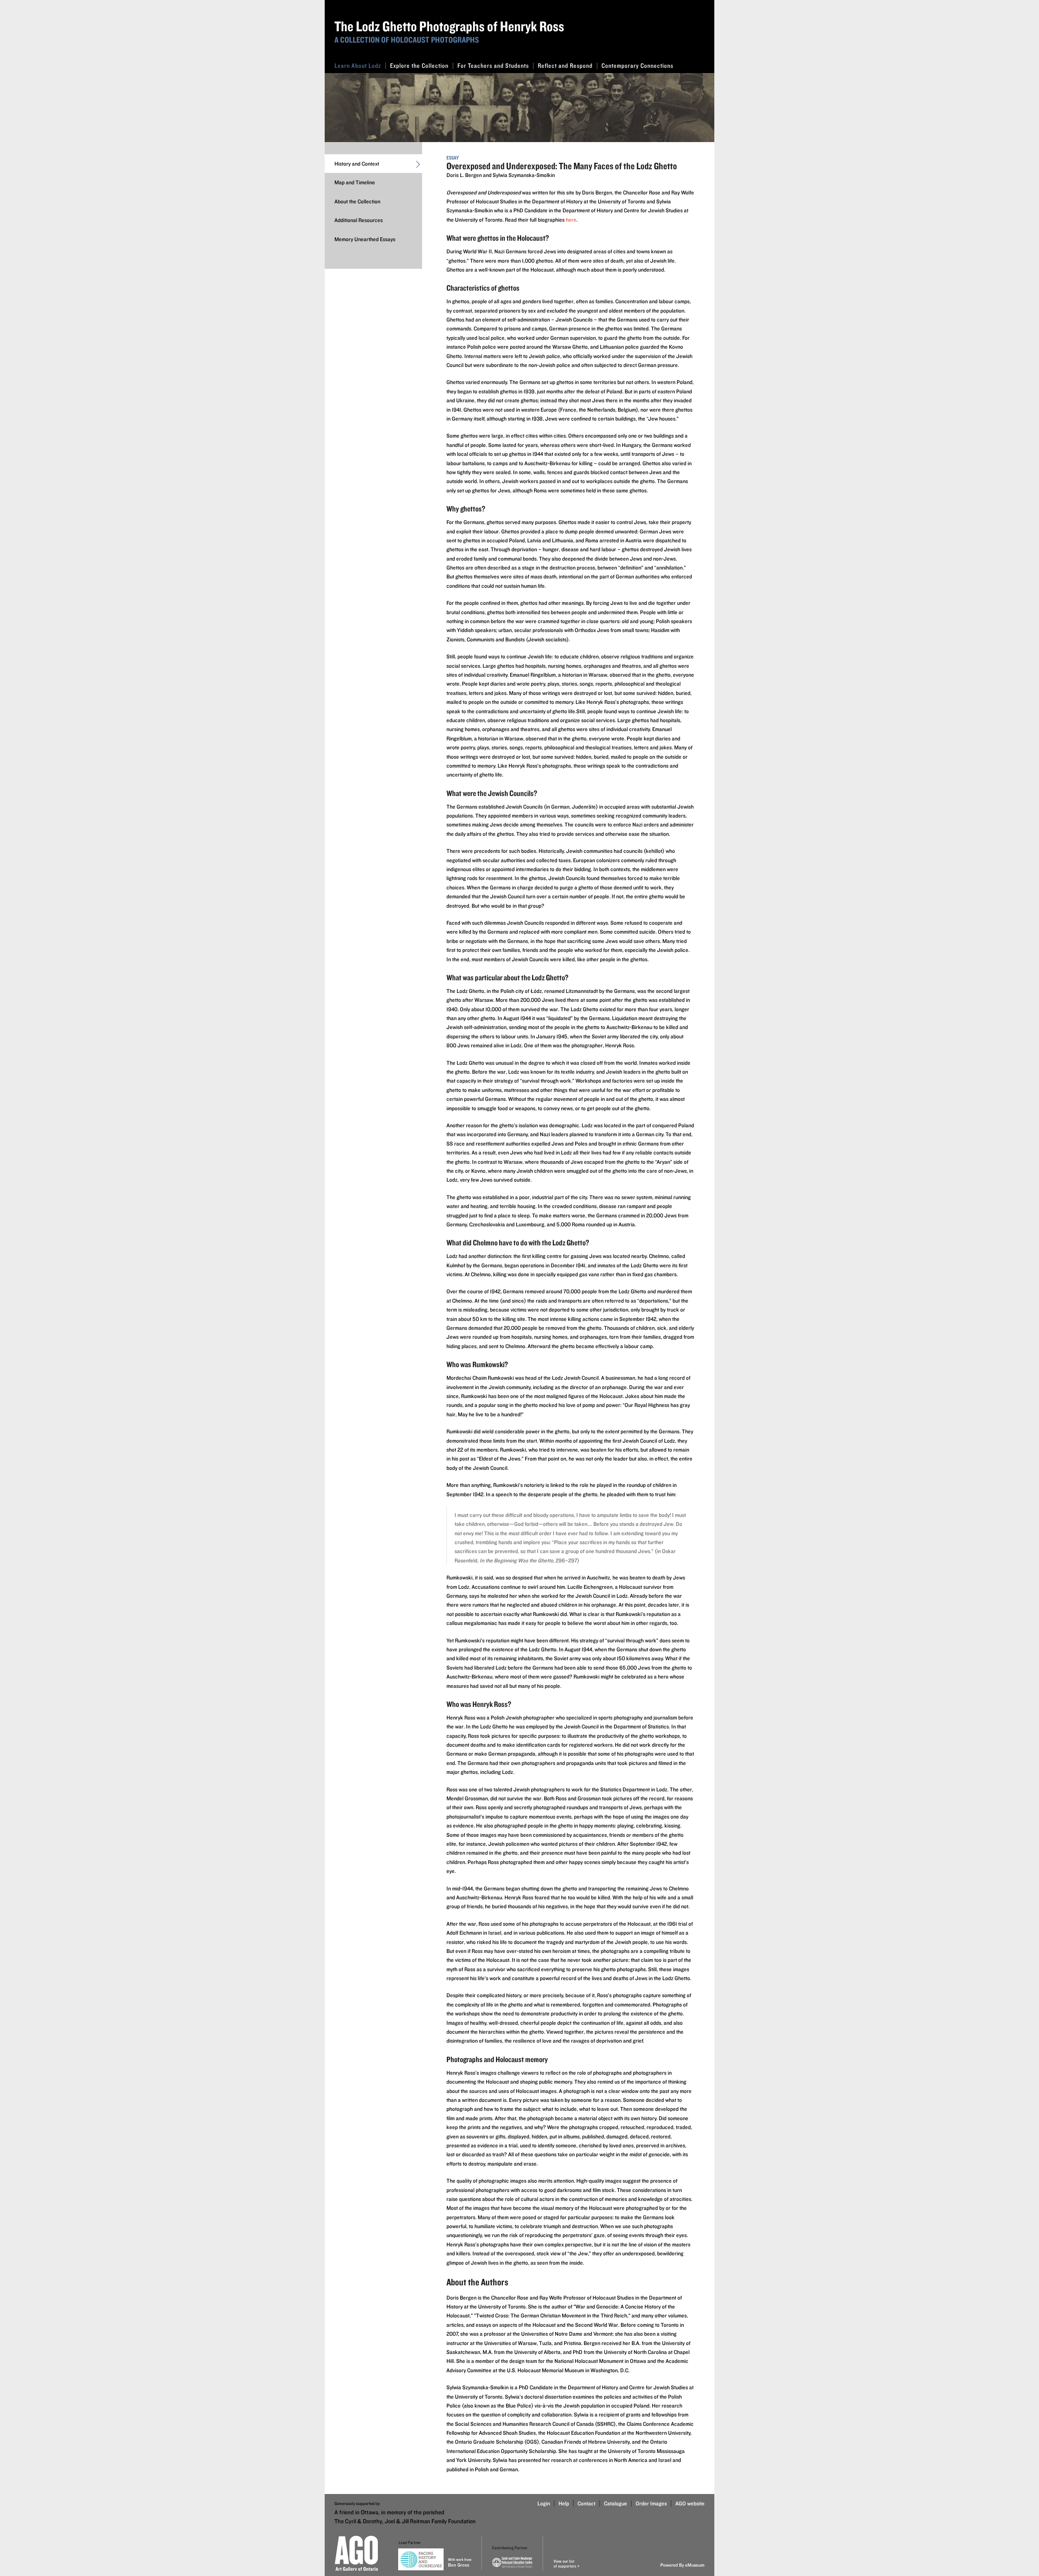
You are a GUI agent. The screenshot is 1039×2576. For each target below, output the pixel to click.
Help (564, 2503)
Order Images (651, 2503)
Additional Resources (359, 220)
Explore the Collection (419, 66)
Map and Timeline (355, 182)
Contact (586, 2503)
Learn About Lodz (358, 66)
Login (544, 2503)
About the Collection (357, 201)
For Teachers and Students (493, 66)
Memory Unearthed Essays (365, 239)
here (571, 220)
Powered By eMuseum (682, 2565)
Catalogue (615, 2503)
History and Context (357, 164)
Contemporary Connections (637, 66)
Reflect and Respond (565, 66)
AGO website (690, 2503)
